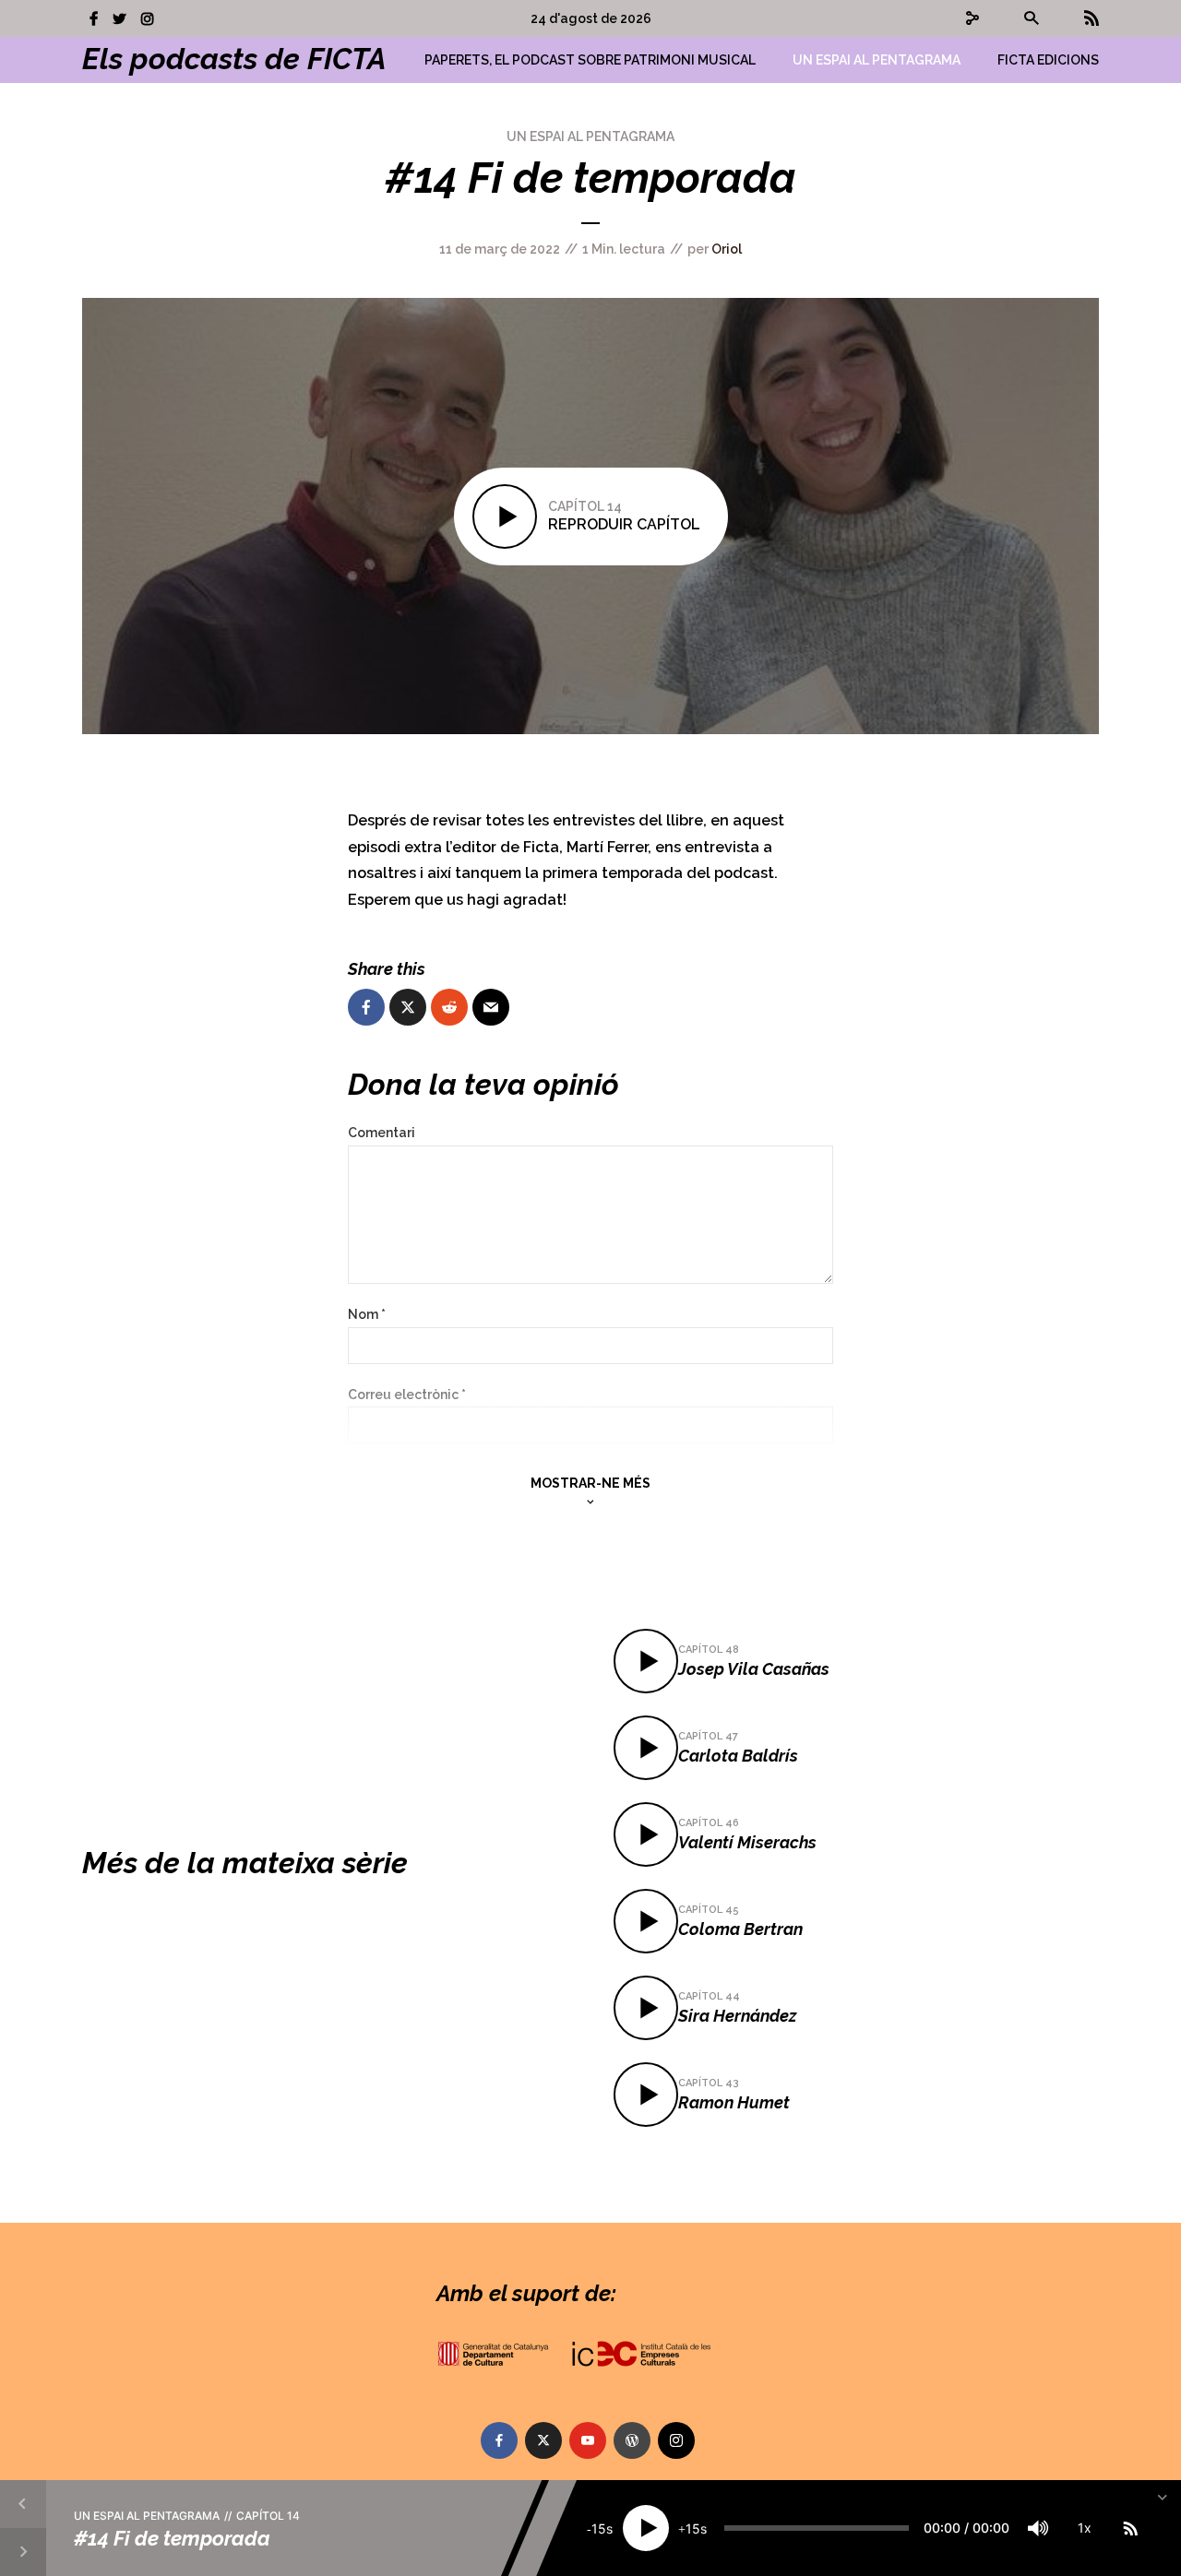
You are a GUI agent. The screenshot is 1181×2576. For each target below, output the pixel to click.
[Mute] (1038, 2528)
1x (1085, 2528)
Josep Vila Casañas (754, 1669)
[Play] (646, 2528)
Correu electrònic (407, 1395)
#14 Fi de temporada (172, 2537)
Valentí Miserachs (747, 1842)
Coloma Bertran (740, 1929)
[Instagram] (676, 2440)
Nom (367, 1314)
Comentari (382, 1133)
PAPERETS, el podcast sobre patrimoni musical (590, 60)
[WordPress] (632, 2440)
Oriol (727, 249)
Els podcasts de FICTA (234, 59)
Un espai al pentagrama (877, 60)
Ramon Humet (734, 2102)
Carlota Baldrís (738, 1756)
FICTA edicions (1048, 60)
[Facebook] (499, 2440)
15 (599, 2529)
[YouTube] (588, 2440)
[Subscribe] (1130, 2528)
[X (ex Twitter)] (543, 2440)
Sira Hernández (737, 2016)
